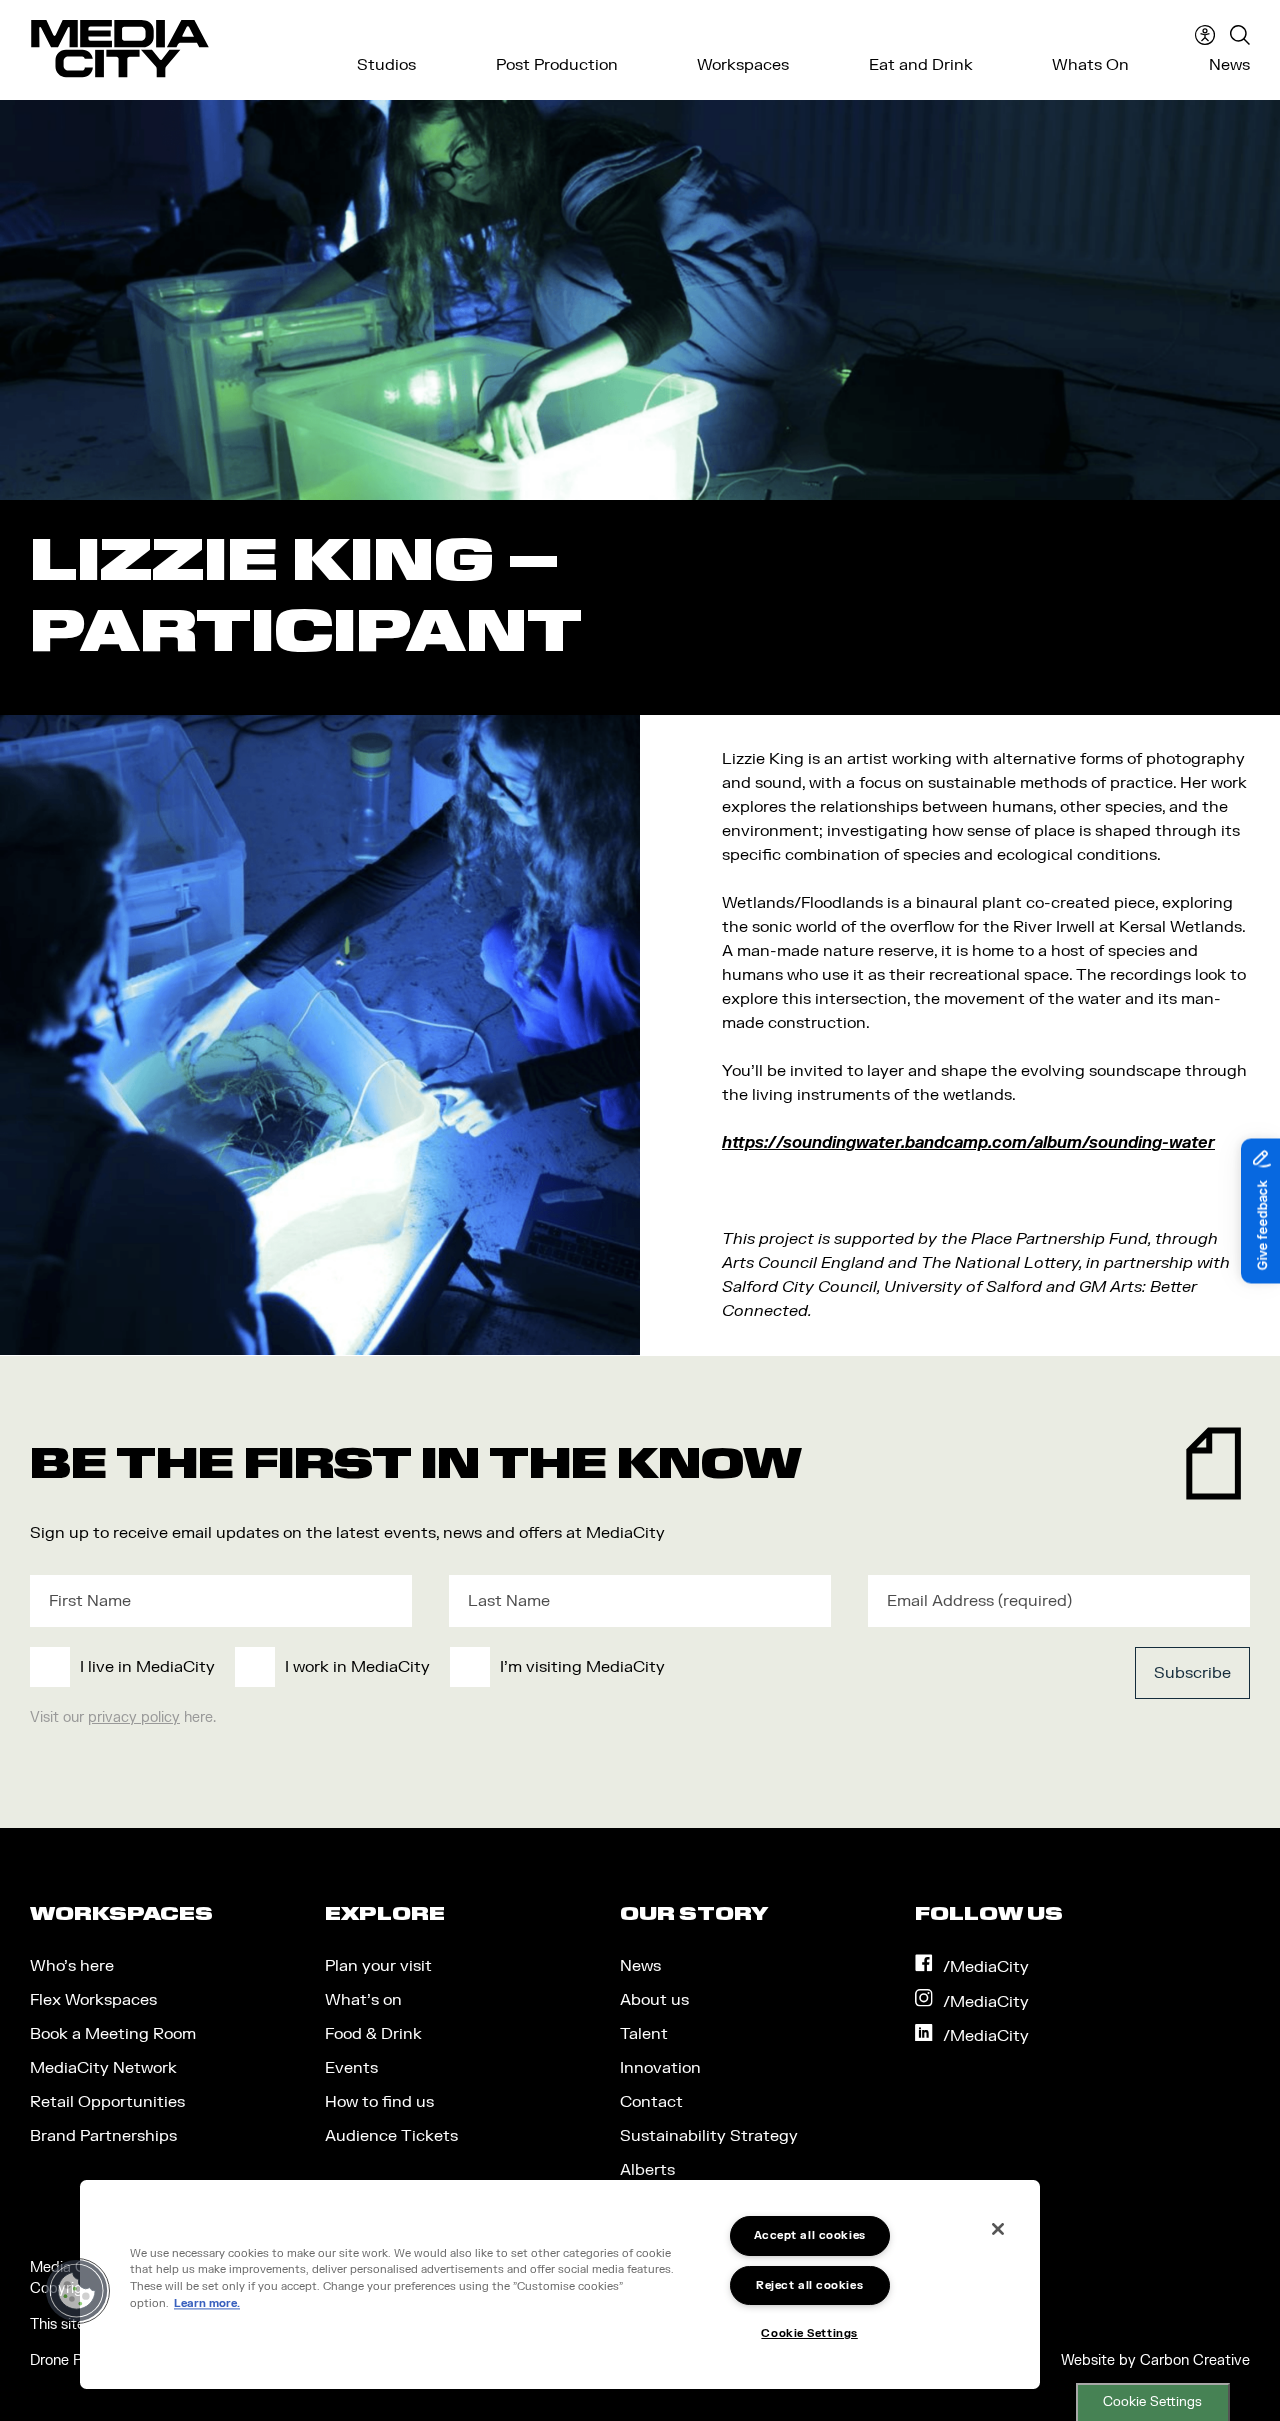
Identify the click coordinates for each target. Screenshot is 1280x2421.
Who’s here (72, 1966)
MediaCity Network (103, 2068)
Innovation (660, 2068)
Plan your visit (378, 1966)
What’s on (363, 2000)
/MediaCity (986, 1967)
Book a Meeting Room (113, 2034)
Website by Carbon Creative (1155, 2360)
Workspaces (743, 65)
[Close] (998, 2229)
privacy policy (134, 1717)
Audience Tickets (391, 2136)
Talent (644, 2034)
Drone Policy (71, 2360)
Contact (651, 2102)
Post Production (557, 65)
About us (654, 2000)
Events (351, 2068)
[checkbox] (514, 1667)
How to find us (379, 2102)
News (1229, 65)
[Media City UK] (120, 49)
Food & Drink (373, 2034)
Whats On (1090, 65)
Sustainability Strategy (709, 2136)
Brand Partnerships (103, 2136)
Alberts (647, 2170)
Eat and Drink (921, 65)
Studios (386, 65)
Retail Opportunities (107, 2102)
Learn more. (207, 2303)
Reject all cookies (809, 2285)
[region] (560, 2284)
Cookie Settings (1152, 2402)
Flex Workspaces (93, 2000)
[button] (77, 2291)
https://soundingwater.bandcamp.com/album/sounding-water (968, 1143)
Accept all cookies (810, 2235)
